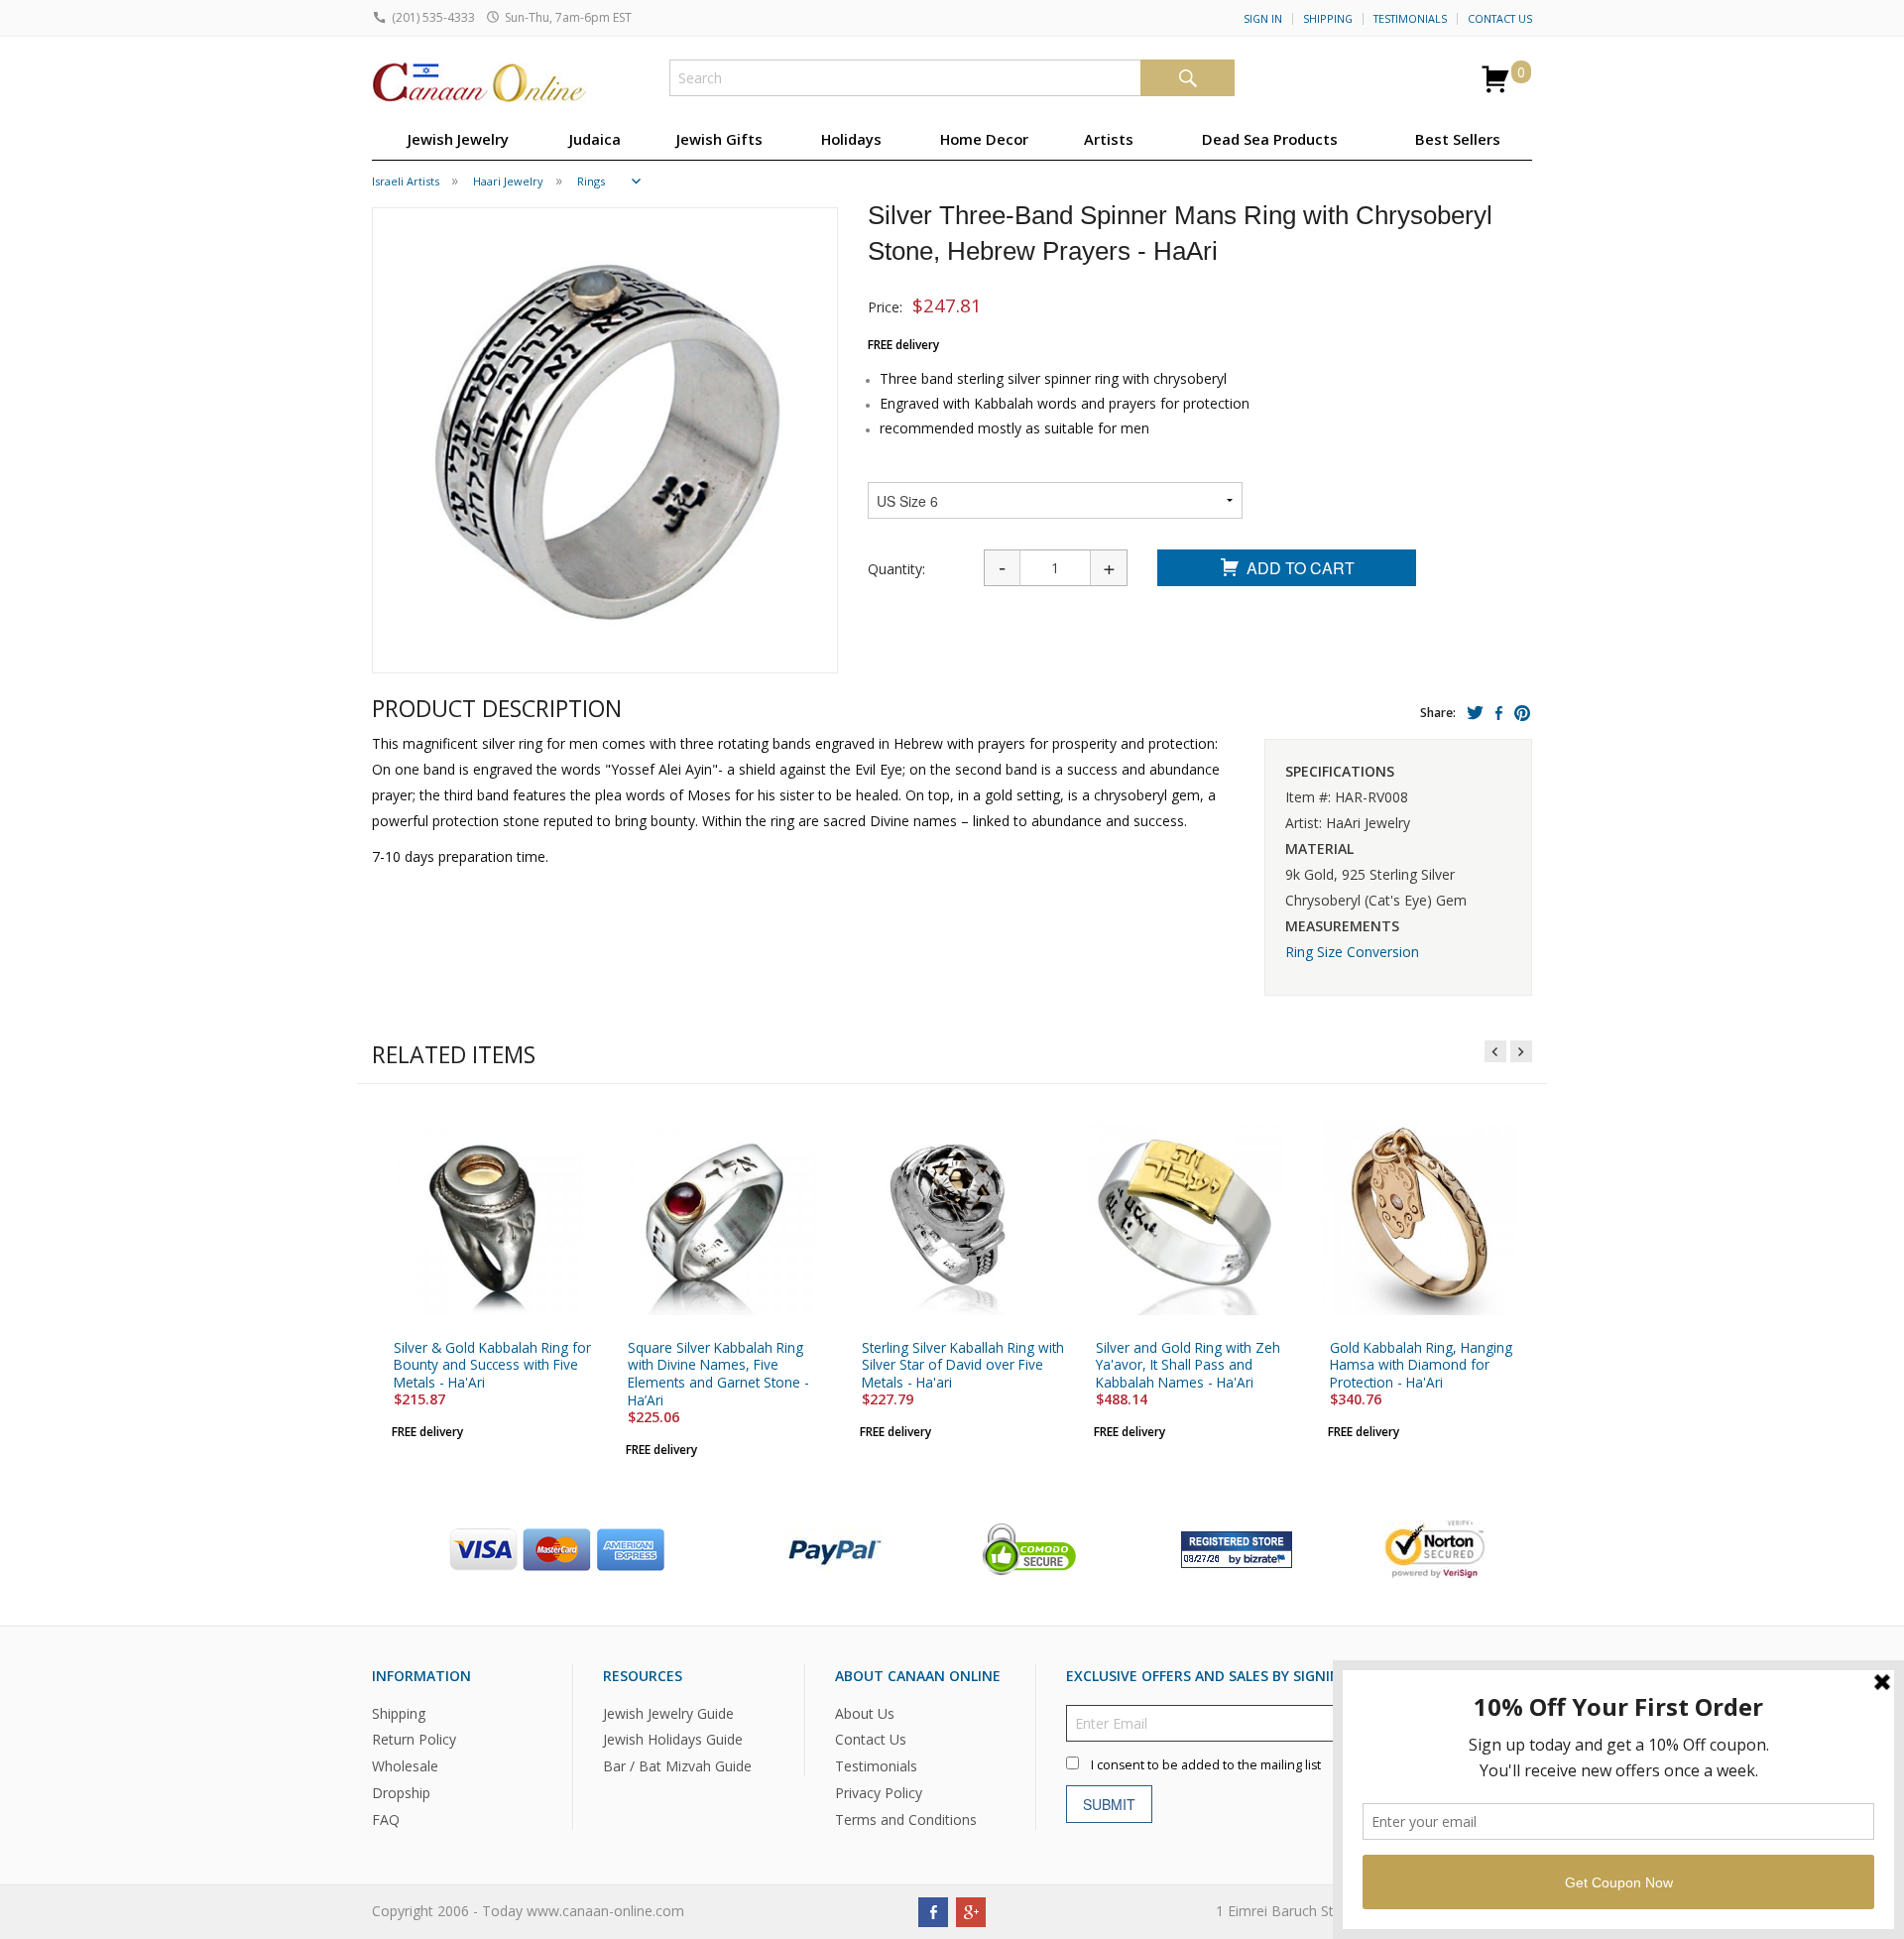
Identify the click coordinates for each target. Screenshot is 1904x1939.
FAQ (386, 1819)
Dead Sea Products (1270, 139)
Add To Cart (1301, 568)
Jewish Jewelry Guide (668, 1713)
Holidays (851, 139)
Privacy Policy (879, 1793)
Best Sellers (1458, 139)
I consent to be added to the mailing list (1206, 1765)
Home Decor (984, 139)
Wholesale (405, 1767)
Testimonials (1410, 19)
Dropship (401, 1793)
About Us (865, 1713)
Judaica (595, 139)
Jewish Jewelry (458, 139)
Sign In (1263, 19)
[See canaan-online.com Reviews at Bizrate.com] (1237, 1548)
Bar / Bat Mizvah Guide (677, 1767)
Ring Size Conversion (1352, 952)
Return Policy (414, 1740)
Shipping (1328, 19)
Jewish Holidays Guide (673, 1740)
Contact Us (1500, 19)
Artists (1109, 139)
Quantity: (896, 569)
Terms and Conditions (906, 1819)
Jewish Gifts (719, 139)
